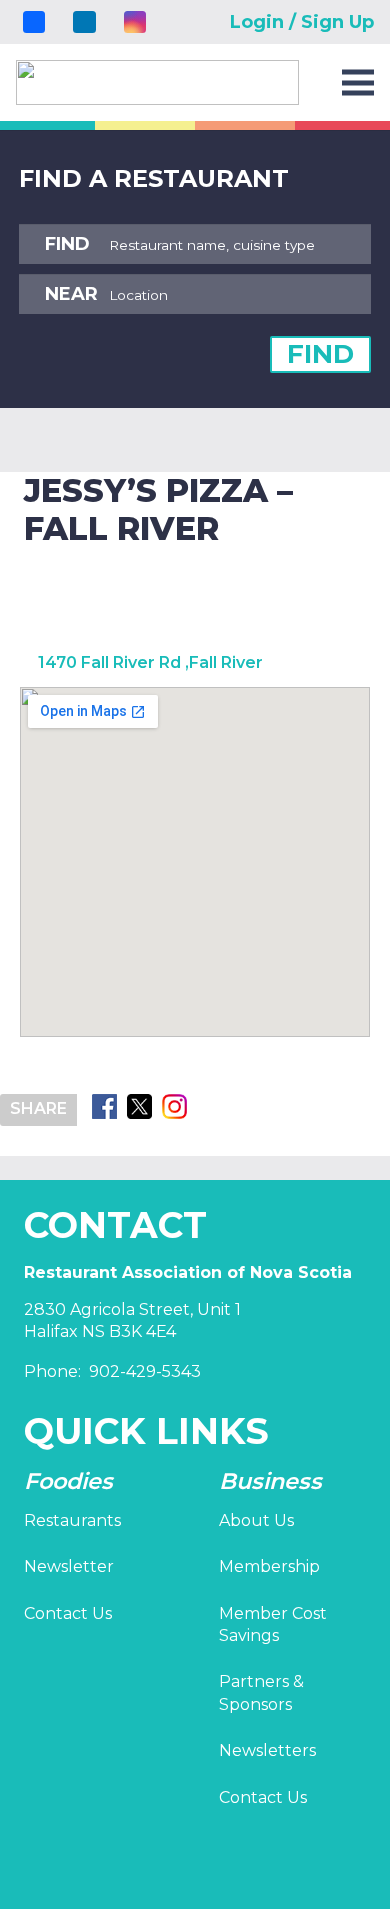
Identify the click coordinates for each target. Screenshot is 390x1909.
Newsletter (69, 1566)
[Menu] (358, 83)
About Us (256, 1520)
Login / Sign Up (302, 22)
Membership (269, 1566)
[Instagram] (135, 22)
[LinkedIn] (84, 22)
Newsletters (267, 1750)
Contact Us (68, 1613)
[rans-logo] (157, 82)
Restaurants (72, 1520)
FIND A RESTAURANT (154, 178)
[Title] (34, 22)
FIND (320, 354)
